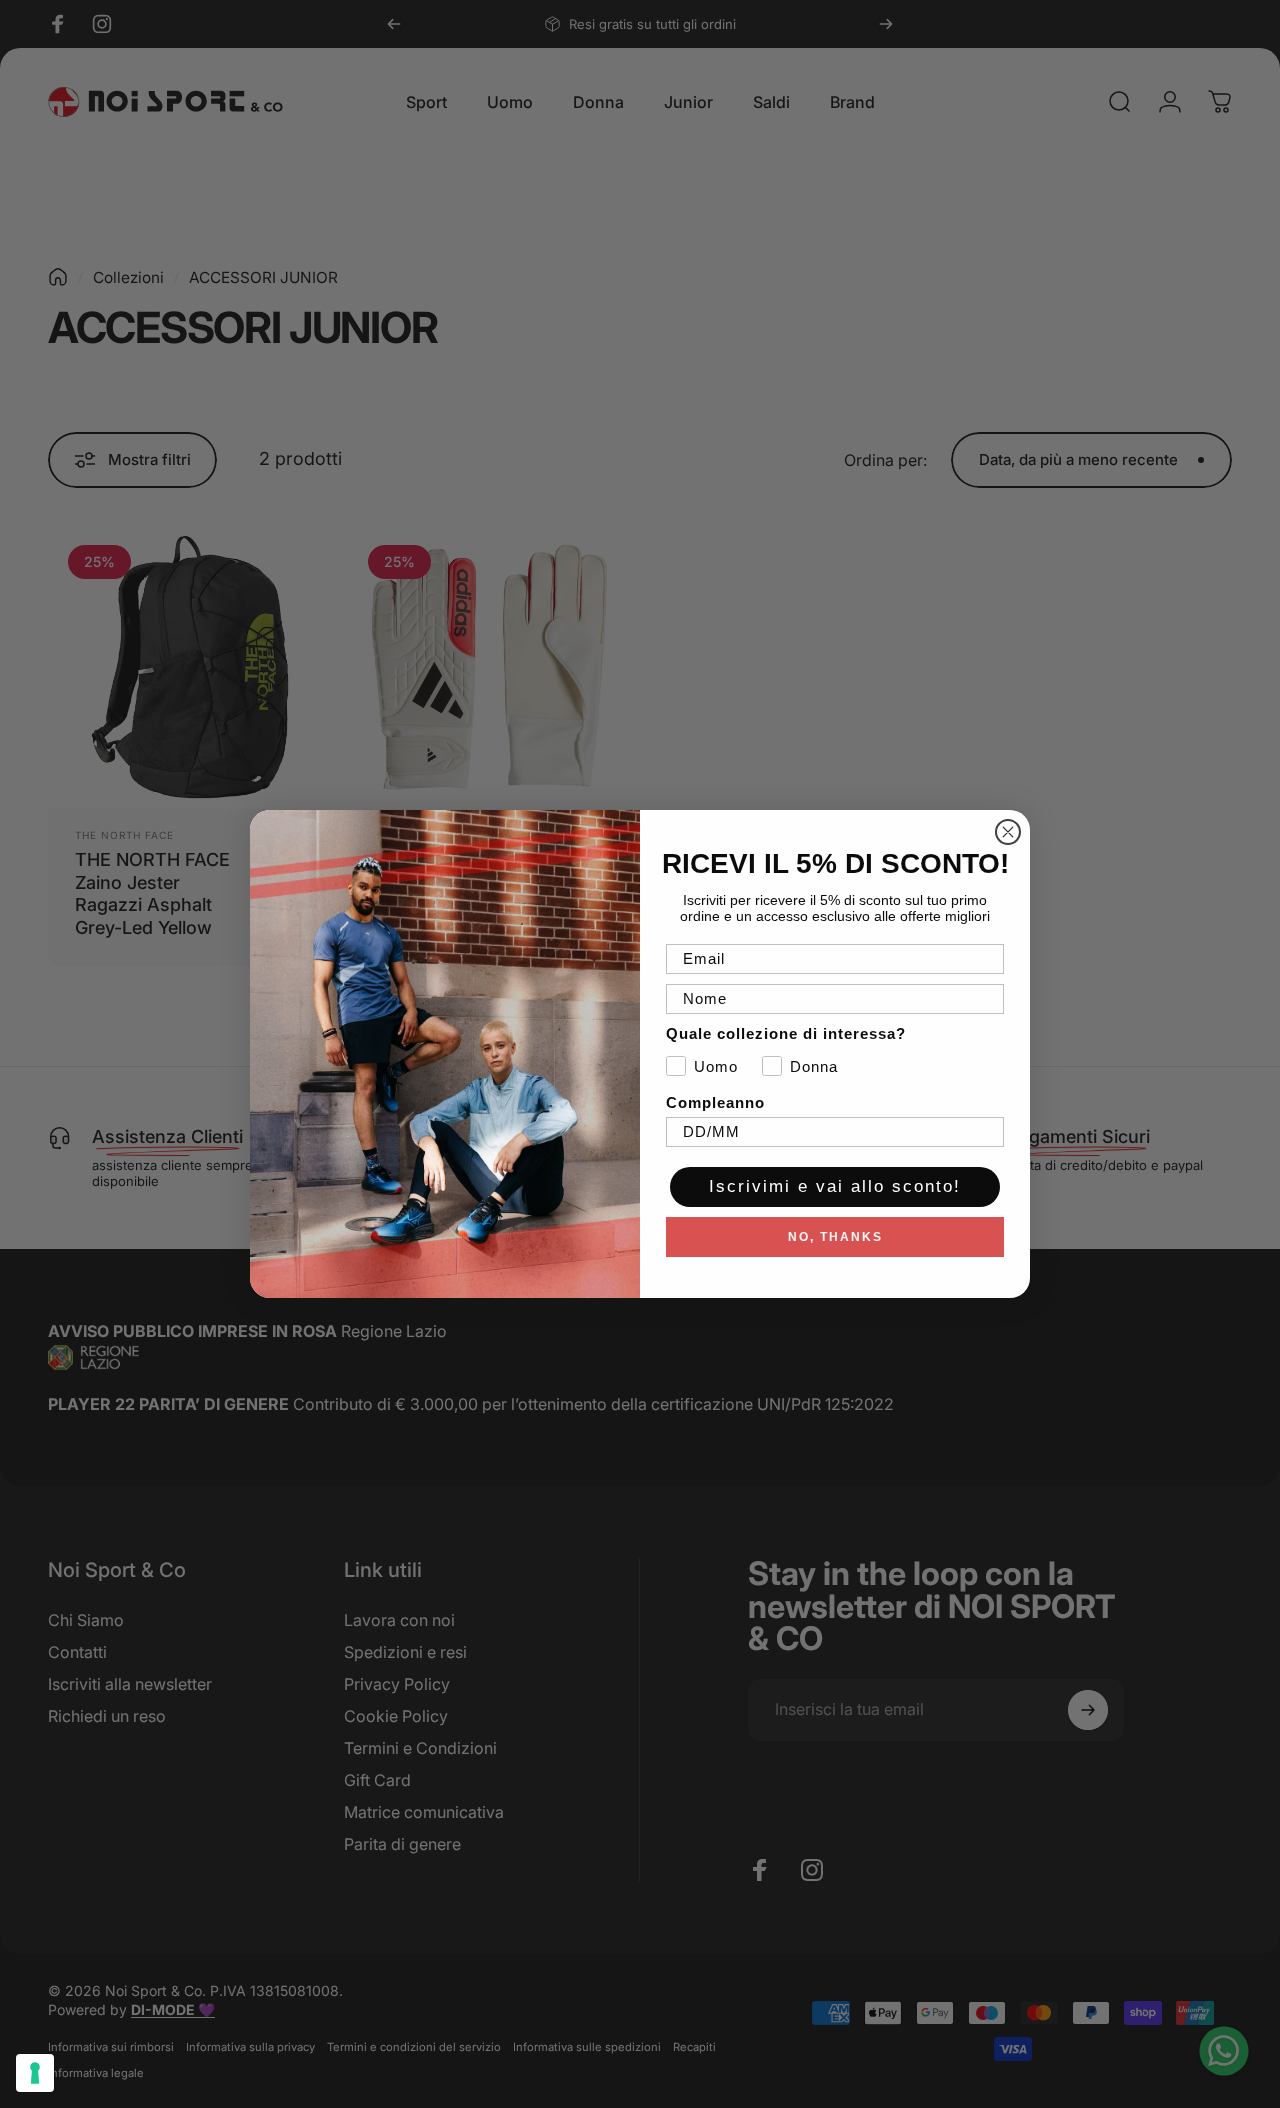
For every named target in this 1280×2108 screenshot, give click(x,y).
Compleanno (715, 1102)
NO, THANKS (835, 1237)
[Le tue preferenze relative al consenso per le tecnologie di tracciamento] (35, 2073)
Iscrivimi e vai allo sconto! (835, 1186)
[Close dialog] (1008, 832)
